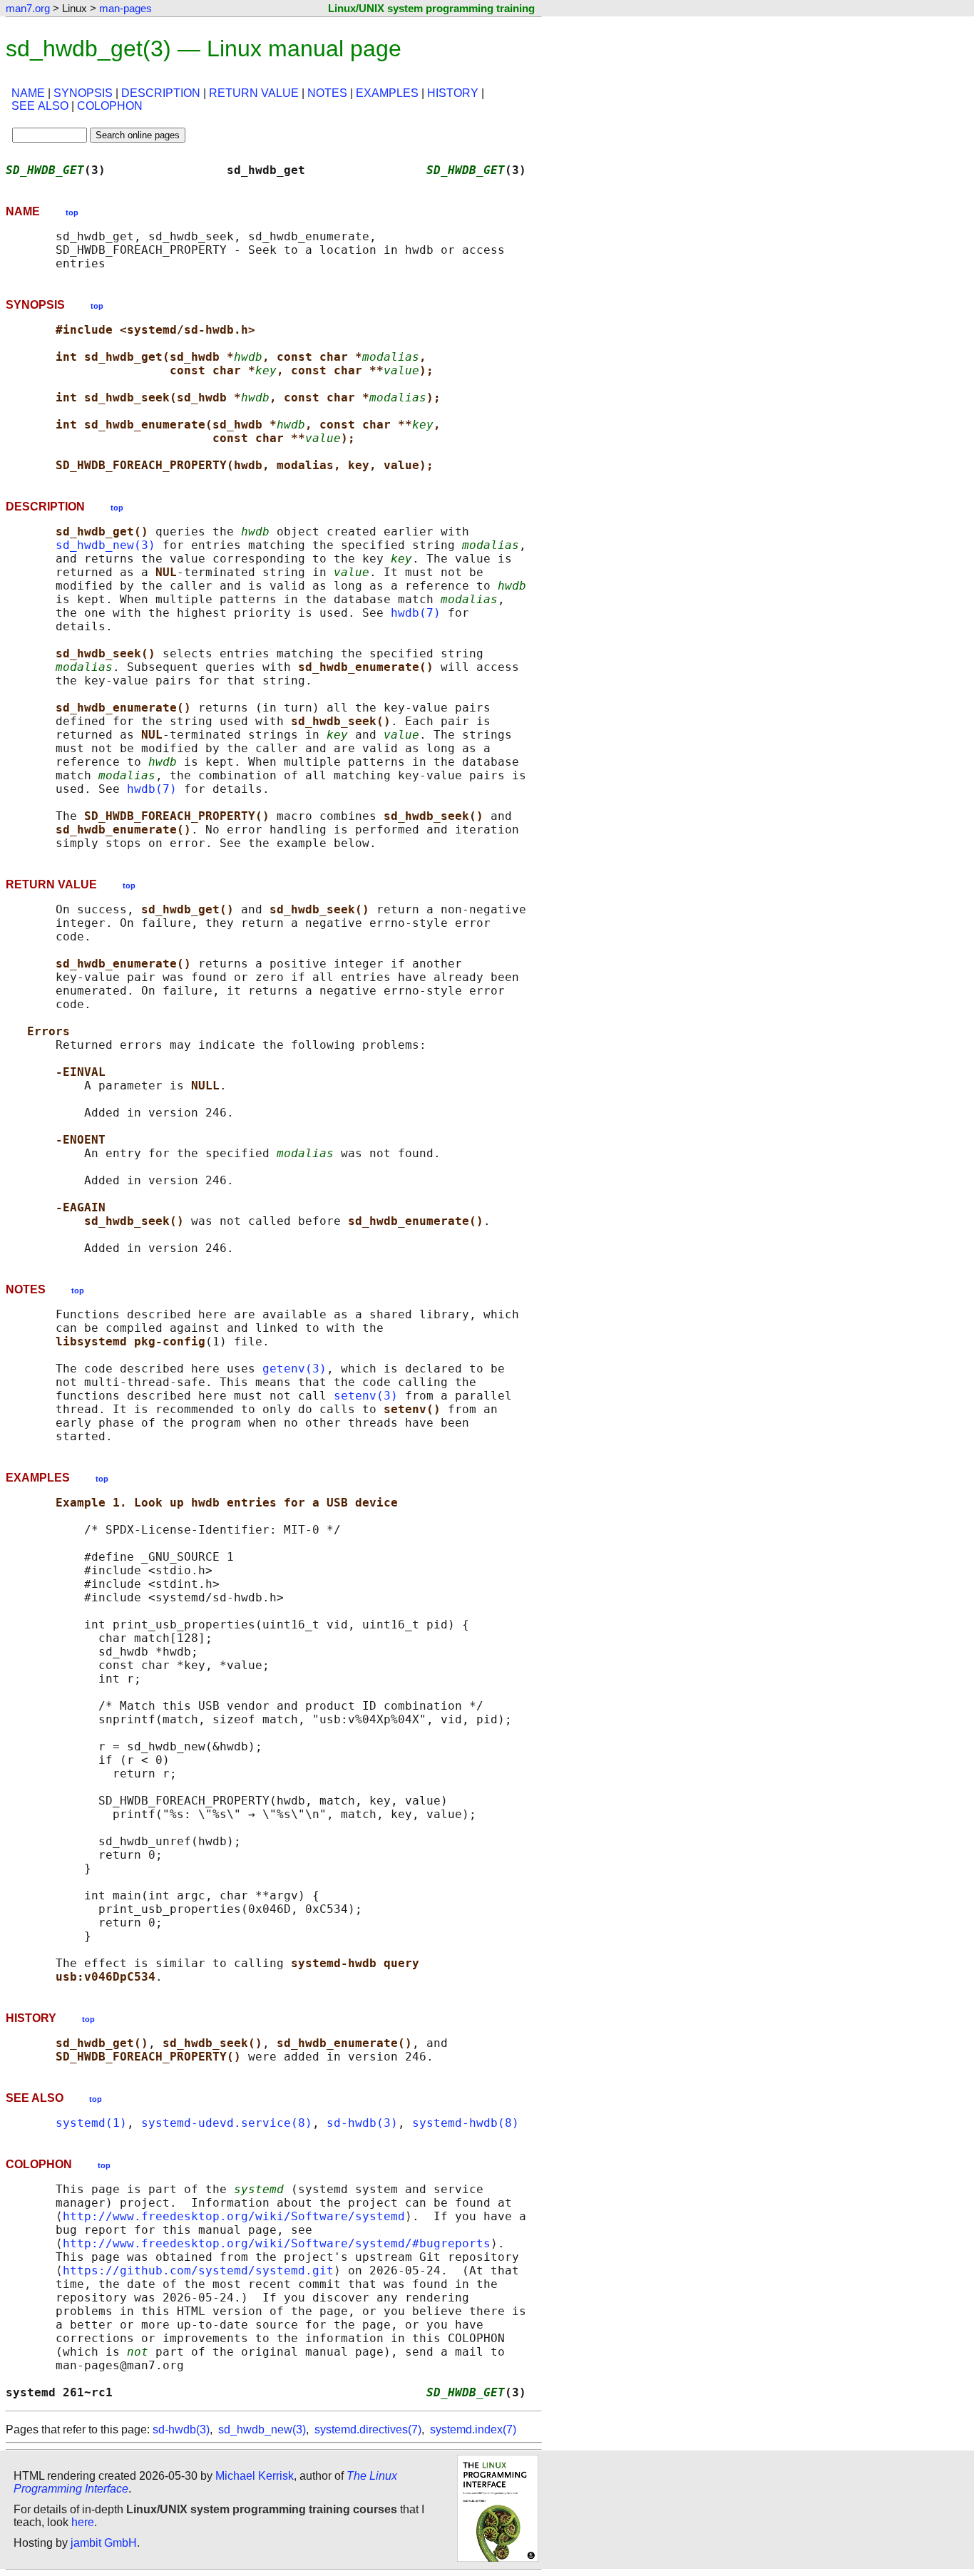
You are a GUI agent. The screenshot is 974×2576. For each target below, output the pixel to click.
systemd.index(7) (473, 2429)
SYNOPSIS (83, 93)
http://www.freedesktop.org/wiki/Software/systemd (234, 2216)
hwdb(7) (416, 613)
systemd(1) (91, 2123)
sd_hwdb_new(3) (106, 545)
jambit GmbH (104, 2543)
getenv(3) (294, 1369)
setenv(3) (366, 1396)
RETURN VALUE (254, 93)
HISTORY (453, 93)
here (83, 2522)
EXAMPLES (387, 93)
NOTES (327, 93)
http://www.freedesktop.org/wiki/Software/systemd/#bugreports (277, 2243)
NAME (28, 93)
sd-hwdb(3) (362, 2123)
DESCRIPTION (161, 93)
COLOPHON (110, 106)
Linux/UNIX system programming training (431, 8)
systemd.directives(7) (368, 2429)
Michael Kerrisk (255, 2476)
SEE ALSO (40, 106)
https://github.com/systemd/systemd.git (198, 2270)
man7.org (28, 8)
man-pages (125, 8)
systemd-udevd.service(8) (227, 2123)
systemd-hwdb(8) (466, 2123)
